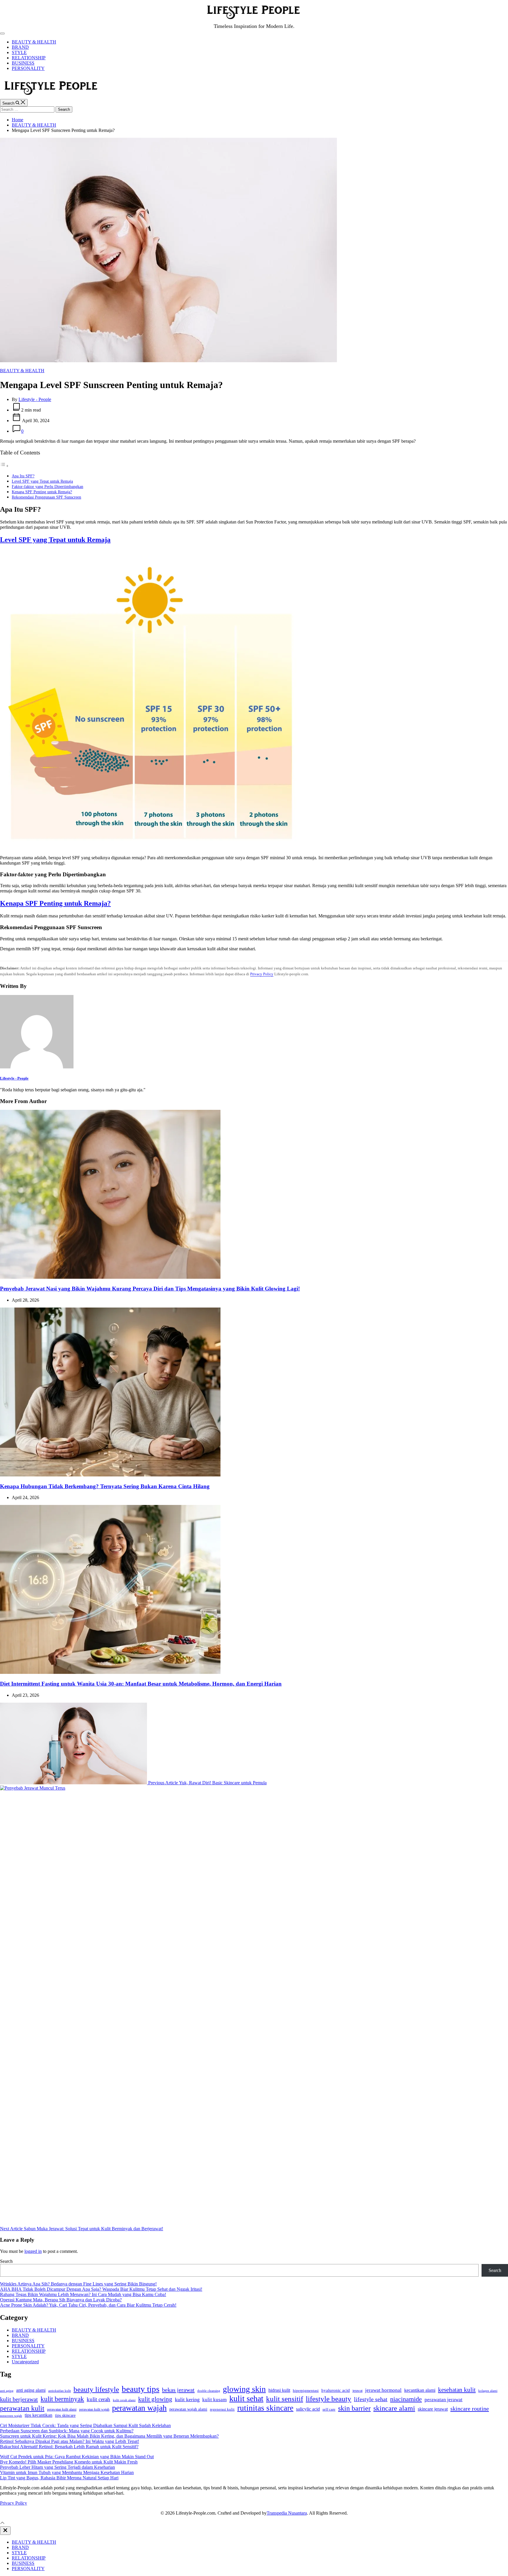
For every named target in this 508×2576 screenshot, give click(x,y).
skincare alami (394, 2408)
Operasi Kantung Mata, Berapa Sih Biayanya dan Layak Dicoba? (61, 2300)
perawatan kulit (22, 2408)
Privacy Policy (262, 974)
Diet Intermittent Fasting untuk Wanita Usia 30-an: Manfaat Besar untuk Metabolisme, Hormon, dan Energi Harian (141, 1684)
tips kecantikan (39, 2415)
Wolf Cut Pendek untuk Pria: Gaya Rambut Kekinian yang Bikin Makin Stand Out (77, 2457)
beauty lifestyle (96, 2389)
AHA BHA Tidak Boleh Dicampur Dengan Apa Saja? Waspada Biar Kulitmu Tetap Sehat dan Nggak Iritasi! (101, 2289)
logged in (33, 2251)
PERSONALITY (28, 68)
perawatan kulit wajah (94, 2409)
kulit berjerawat (19, 2399)
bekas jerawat (178, 2390)
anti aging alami (31, 2390)
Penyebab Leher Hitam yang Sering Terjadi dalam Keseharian (57, 2467)
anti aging (7, 2391)
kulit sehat (246, 2398)
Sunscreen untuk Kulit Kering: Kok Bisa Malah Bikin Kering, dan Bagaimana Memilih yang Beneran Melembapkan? (109, 2436)
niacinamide (406, 2399)
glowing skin (244, 2389)
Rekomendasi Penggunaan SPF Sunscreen (46, 497)
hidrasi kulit (279, 2390)
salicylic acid (308, 2409)
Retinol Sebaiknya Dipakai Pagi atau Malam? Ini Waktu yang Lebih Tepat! (70, 2441)
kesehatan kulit (457, 2390)
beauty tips (141, 2389)
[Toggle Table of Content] (4, 466)
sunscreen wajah (11, 2416)
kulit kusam (214, 2400)
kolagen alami (488, 2391)
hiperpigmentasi (306, 2390)
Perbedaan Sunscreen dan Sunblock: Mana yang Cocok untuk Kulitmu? (67, 2431)
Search (6, 2261)
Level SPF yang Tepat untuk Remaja (42, 481)
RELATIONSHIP (29, 58)
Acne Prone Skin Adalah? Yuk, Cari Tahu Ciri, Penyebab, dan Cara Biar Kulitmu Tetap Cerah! (88, 2305)
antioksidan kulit (60, 2391)
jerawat (357, 2391)
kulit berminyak (62, 2399)
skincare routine (470, 2409)
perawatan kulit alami (62, 2409)
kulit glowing (155, 2399)
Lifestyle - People (35, 399)
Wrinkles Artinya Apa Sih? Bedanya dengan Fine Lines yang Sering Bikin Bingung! (78, 2284)
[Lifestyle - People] (37, 1067)
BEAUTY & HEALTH (34, 42)
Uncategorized (25, 2362)
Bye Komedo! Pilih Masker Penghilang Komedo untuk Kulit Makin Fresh (69, 2462)
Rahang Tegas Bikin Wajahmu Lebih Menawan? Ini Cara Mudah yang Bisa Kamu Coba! (83, 2294)
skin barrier (354, 2408)
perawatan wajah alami (188, 2409)
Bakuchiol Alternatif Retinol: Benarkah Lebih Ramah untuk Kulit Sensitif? (69, 2447)
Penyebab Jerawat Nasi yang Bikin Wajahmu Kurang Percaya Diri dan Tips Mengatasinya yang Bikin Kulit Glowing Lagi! (150, 1289)
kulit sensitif (285, 2399)
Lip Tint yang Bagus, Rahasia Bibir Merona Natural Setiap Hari (59, 2478)
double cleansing (209, 2391)
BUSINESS (23, 63)
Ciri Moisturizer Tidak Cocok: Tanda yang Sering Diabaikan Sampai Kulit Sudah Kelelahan (85, 2425)
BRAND (20, 47)
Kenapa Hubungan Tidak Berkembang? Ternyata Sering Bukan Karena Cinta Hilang (105, 1486)
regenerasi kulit (222, 2409)
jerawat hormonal (383, 2390)
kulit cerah (98, 2399)
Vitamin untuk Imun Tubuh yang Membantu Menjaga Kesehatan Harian (67, 2472)
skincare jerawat (433, 2409)
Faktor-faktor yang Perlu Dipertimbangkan (47, 486)
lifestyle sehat (371, 2399)
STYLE (19, 52)
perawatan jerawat (443, 2400)
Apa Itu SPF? (23, 476)
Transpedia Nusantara (287, 2513)
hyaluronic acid (336, 2390)
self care (329, 2409)
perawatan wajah (139, 2408)
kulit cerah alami (124, 2400)
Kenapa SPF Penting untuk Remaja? (42, 492)
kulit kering (187, 2399)
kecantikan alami (420, 2390)
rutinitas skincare (265, 2408)
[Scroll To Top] (2, 2524)
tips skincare (65, 2415)
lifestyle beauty (329, 2399)
